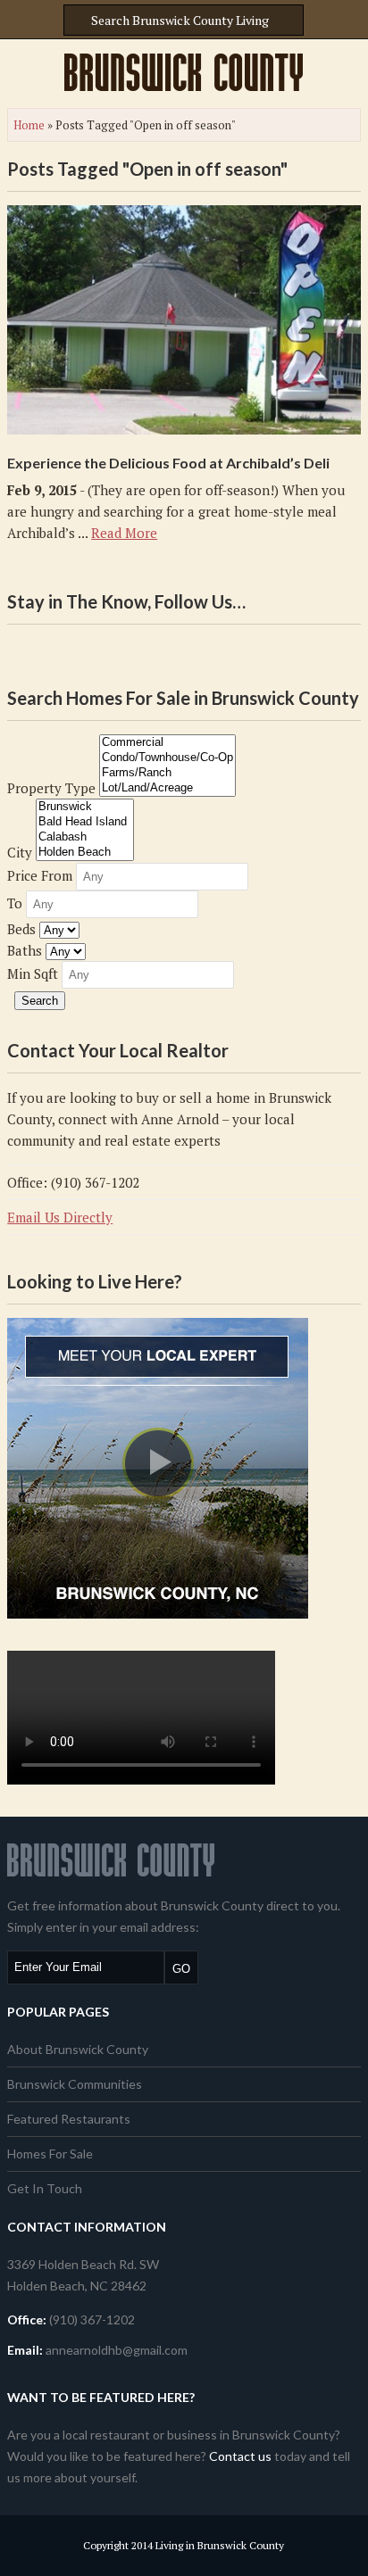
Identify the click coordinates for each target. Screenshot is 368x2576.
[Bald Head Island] (85, 822)
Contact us (240, 2456)
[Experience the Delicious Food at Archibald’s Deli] (184, 320)
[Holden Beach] (85, 853)
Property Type (51, 788)
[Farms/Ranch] (167, 773)
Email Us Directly (60, 1217)
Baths (25, 950)
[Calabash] (85, 837)
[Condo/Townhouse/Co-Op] (167, 758)
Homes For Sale (50, 2154)
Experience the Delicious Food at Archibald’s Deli (168, 463)
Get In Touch (45, 2188)
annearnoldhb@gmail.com (117, 2350)
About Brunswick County (78, 2049)
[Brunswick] (85, 807)
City (20, 852)
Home (29, 125)
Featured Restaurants (69, 2119)
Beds (21, 929)
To (15, 903)
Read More (124, 533)
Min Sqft (33, 973)
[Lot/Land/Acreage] (167, 788)
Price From (40, 875)
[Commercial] (167, 743)
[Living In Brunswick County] (184, 72)
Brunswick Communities (75, 2084)
